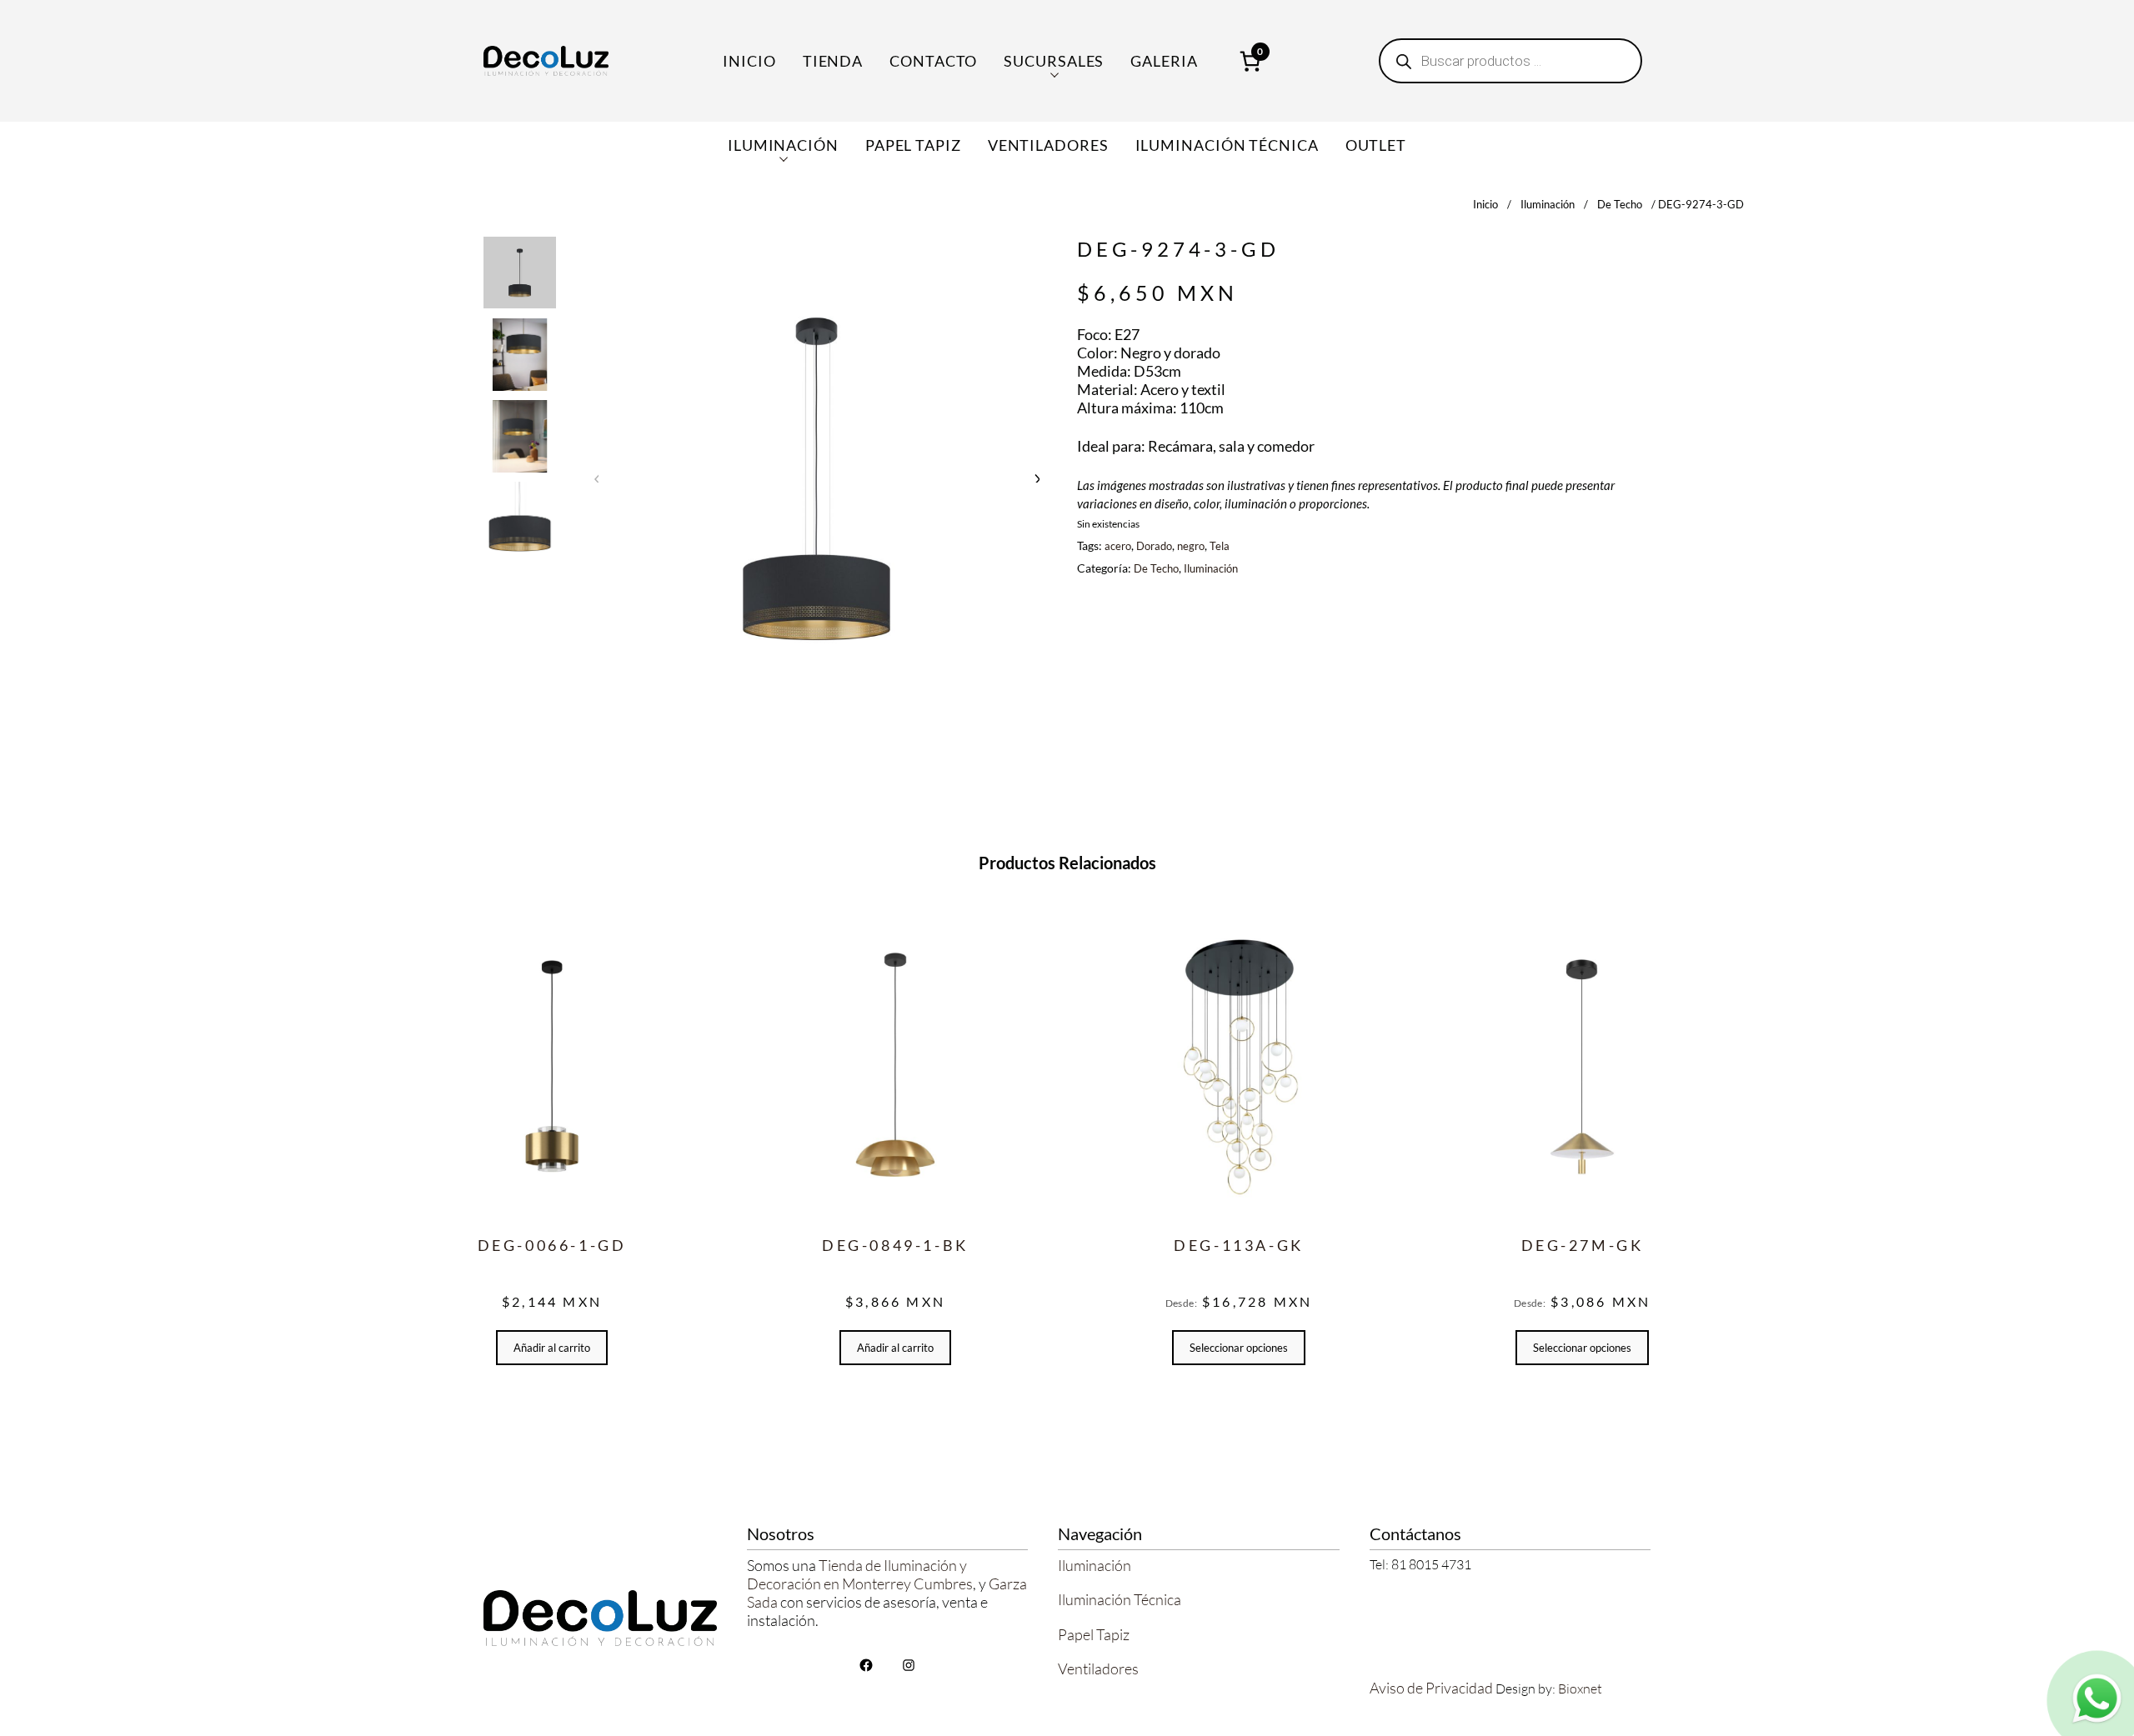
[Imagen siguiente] (1036, 478)
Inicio (749, 61)
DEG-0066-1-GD (552, 1245)
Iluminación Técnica (1120, 1599)
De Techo (1620, 204)
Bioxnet (1580, 1688)
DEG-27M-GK (1583, 1245)
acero (1118, 546)
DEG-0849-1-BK (895, 1245)
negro (1191, 546)
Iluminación (1548, 204)
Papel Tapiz (1094, 1634)
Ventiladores (1098, 1668)
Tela (1220, 546)
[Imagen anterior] (597, 478)
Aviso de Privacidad (1431, 1688)
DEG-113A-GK (1239, 1245)
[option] (520, 355)
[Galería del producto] (817, 477)
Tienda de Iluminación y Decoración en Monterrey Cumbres (860, 1574)
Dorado (1154, 546)
